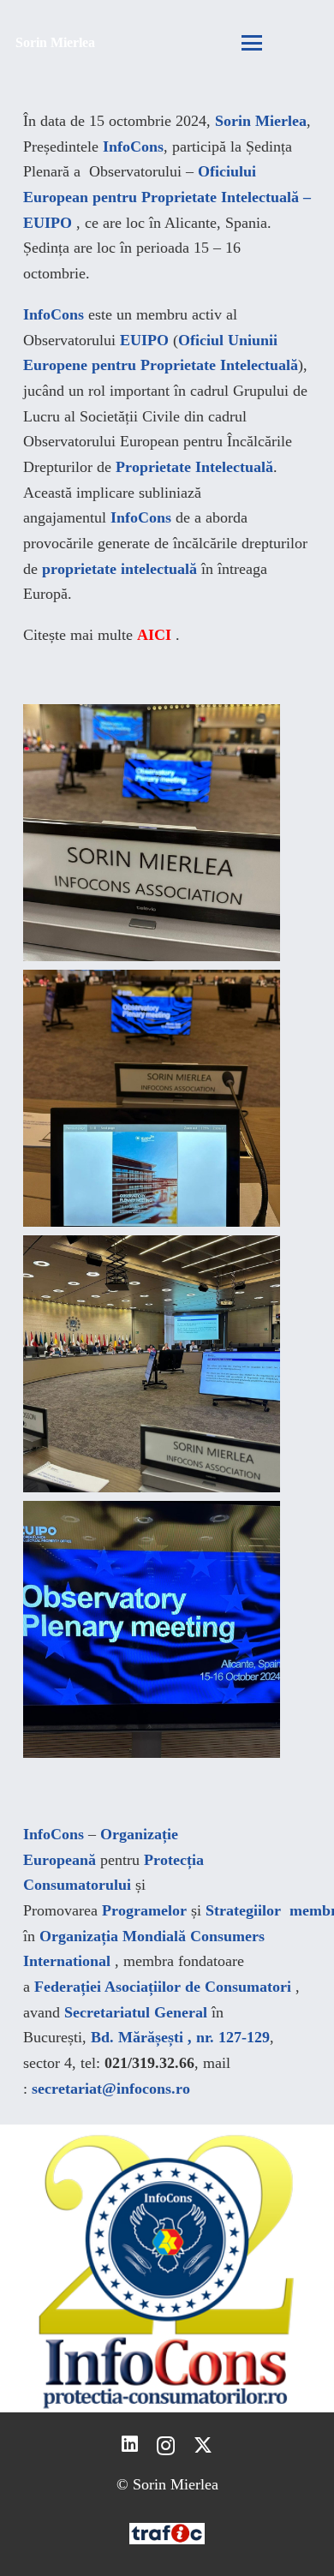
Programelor (144, 1910)
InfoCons (133, 146)
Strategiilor (243, 1910)
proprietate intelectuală (119, 569)
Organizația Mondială (113, 1936)
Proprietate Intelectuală (194, 467)
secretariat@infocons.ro (111, 2089)
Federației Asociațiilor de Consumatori (163, 1987)
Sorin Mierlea (261, 121)
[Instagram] (166, 2446)
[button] (251, 43)
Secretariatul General (136, 2012)
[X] (203, 2446)
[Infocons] (167, 2268)
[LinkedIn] (130, 2445)
